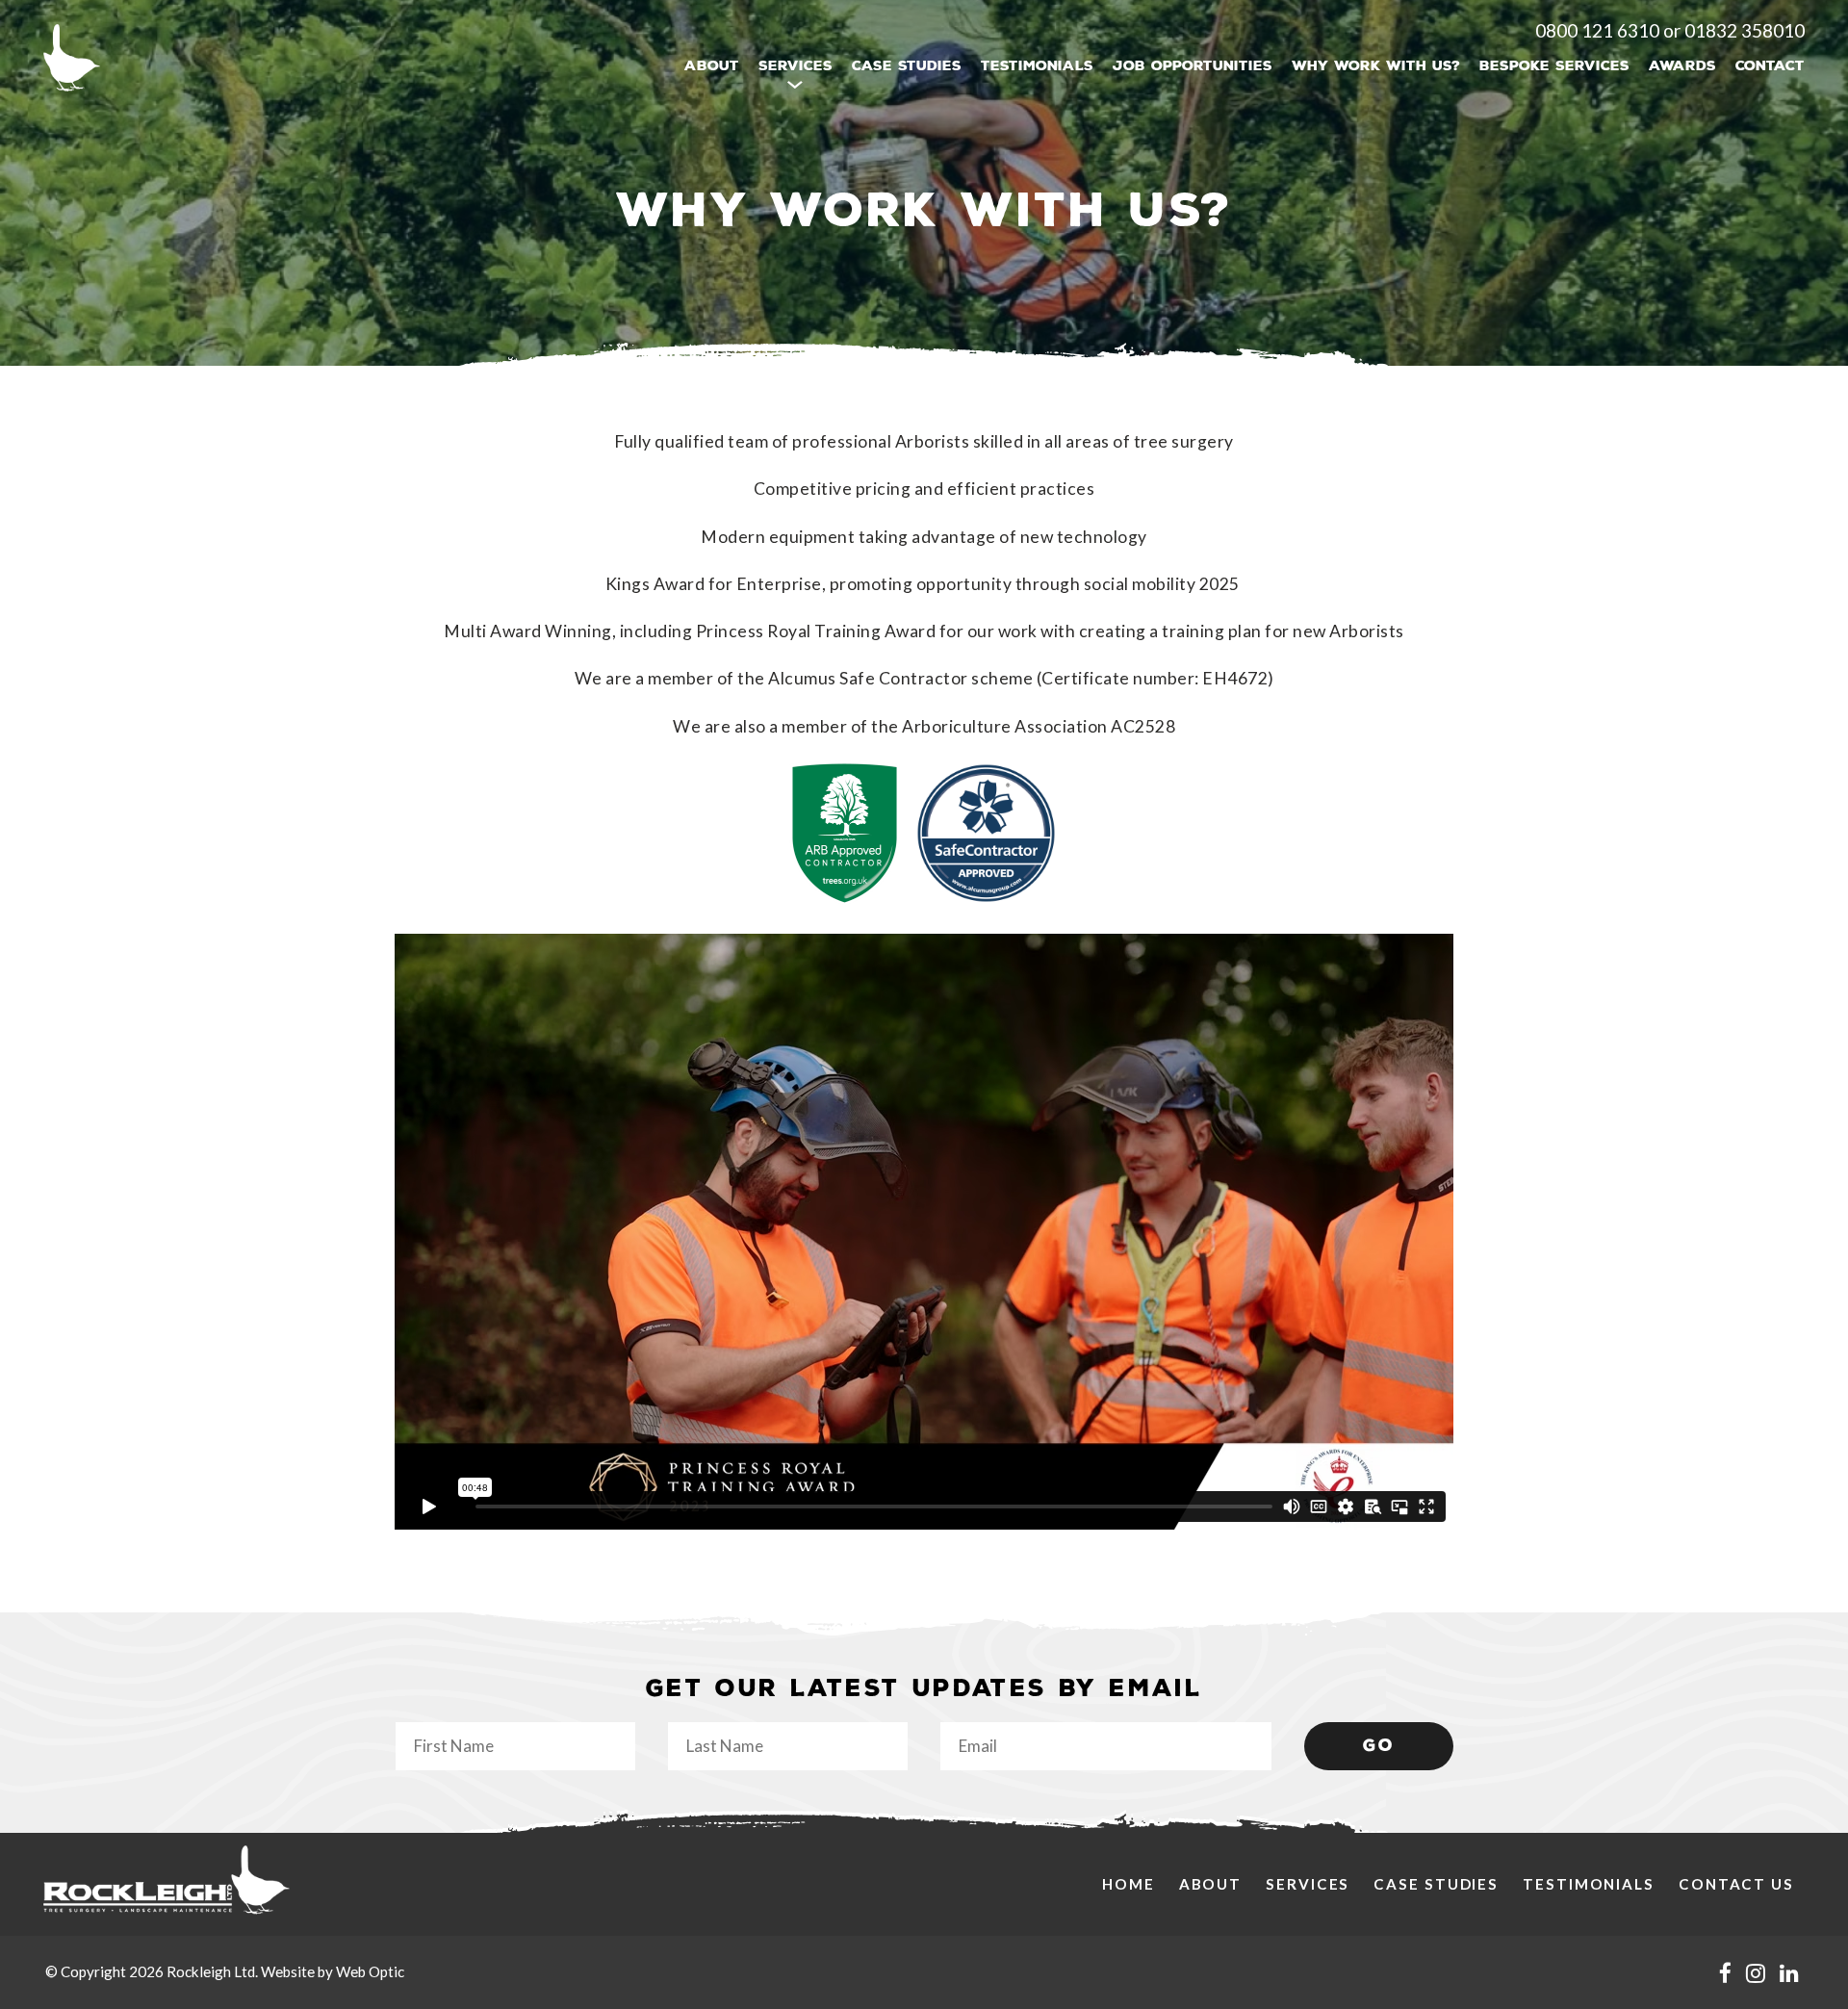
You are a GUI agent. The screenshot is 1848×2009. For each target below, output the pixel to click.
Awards (1682, 65)
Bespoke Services (1554, 65)
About (712, 65)
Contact (1770, 65)
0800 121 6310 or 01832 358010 (1670, 30)
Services (1308, 1884)
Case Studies (907, 65)
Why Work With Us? (1376, 65)
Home (1129, 1884)
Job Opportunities (1193, 65)
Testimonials (1037, 65)
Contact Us (1736, 1884)
